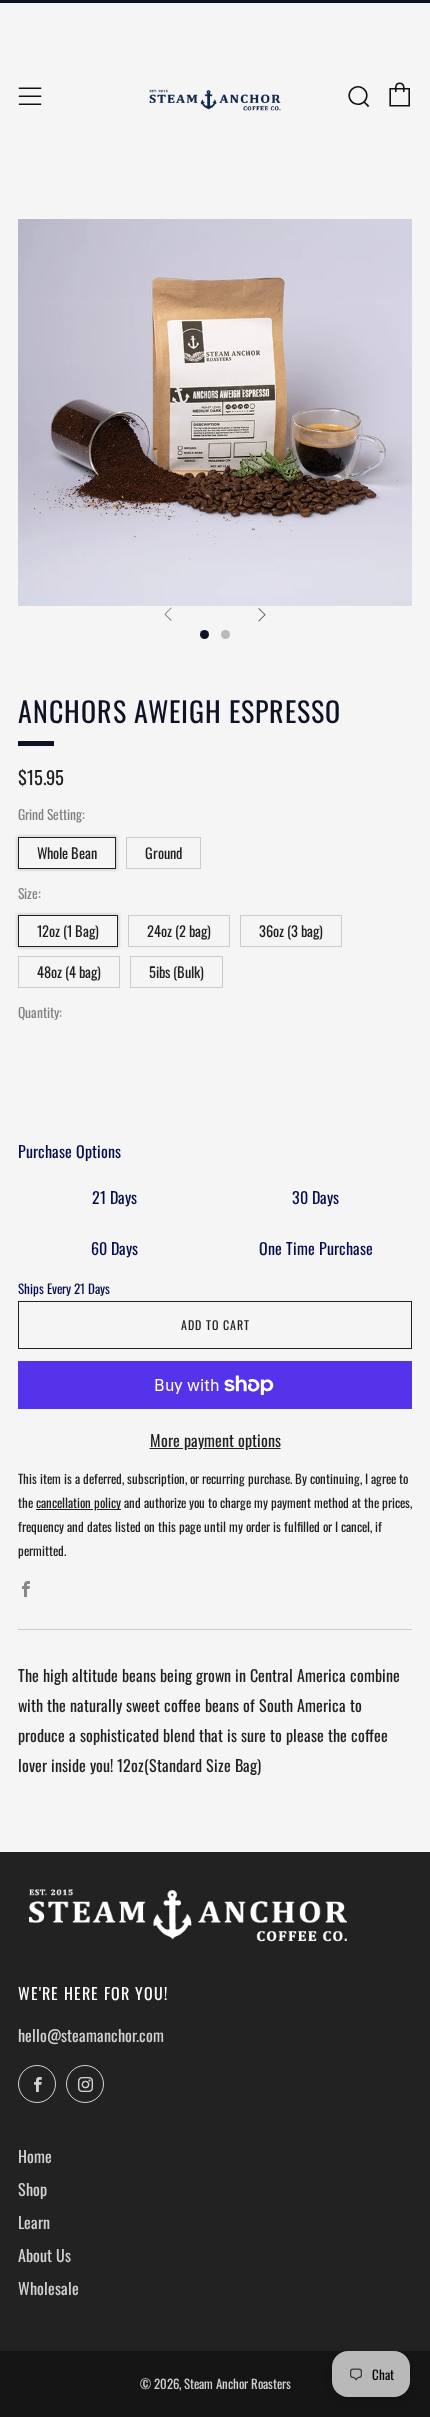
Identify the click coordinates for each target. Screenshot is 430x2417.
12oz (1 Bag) (68, 930)
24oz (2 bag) (179, 930)
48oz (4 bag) (69, 971)
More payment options (215, 1440)
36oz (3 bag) (291, 930)
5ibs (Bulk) (176, 971)
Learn (34, 2222)
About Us (44, 2255)
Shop (32, 2189)
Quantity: (40, 1013)
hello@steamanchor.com (91, 2035)
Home (35, 2156)
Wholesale (48, 2288)
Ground (163, 852)
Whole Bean (67, 852)
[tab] (204, 634)
